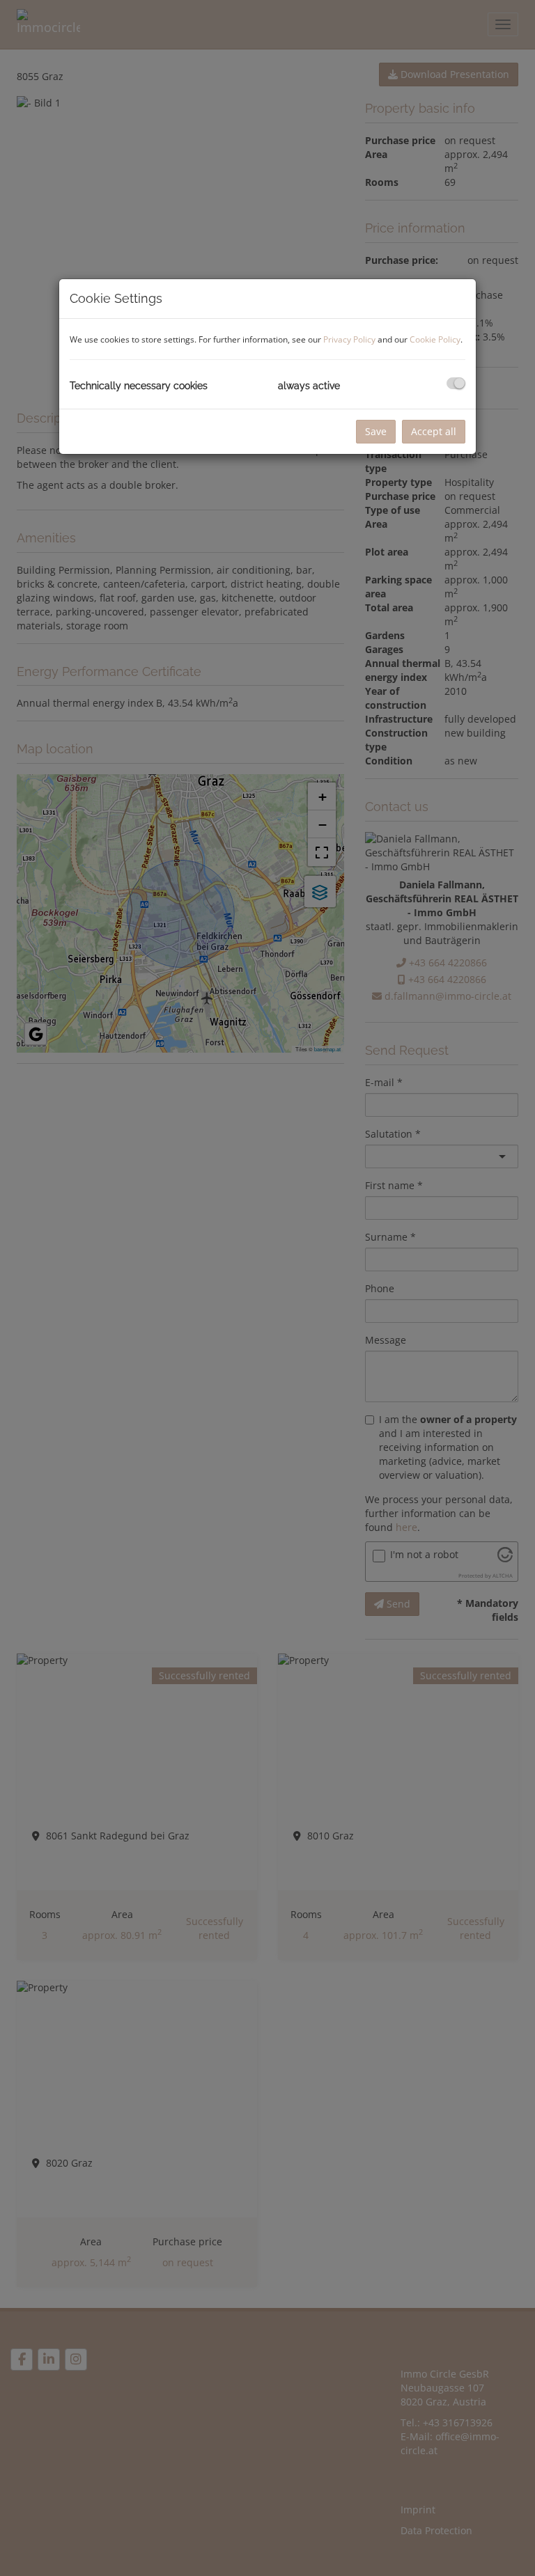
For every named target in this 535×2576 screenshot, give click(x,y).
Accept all (434, 431)
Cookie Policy (435, 339)
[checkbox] (456, 383)
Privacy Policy (349, 339)
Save (376, 431)
